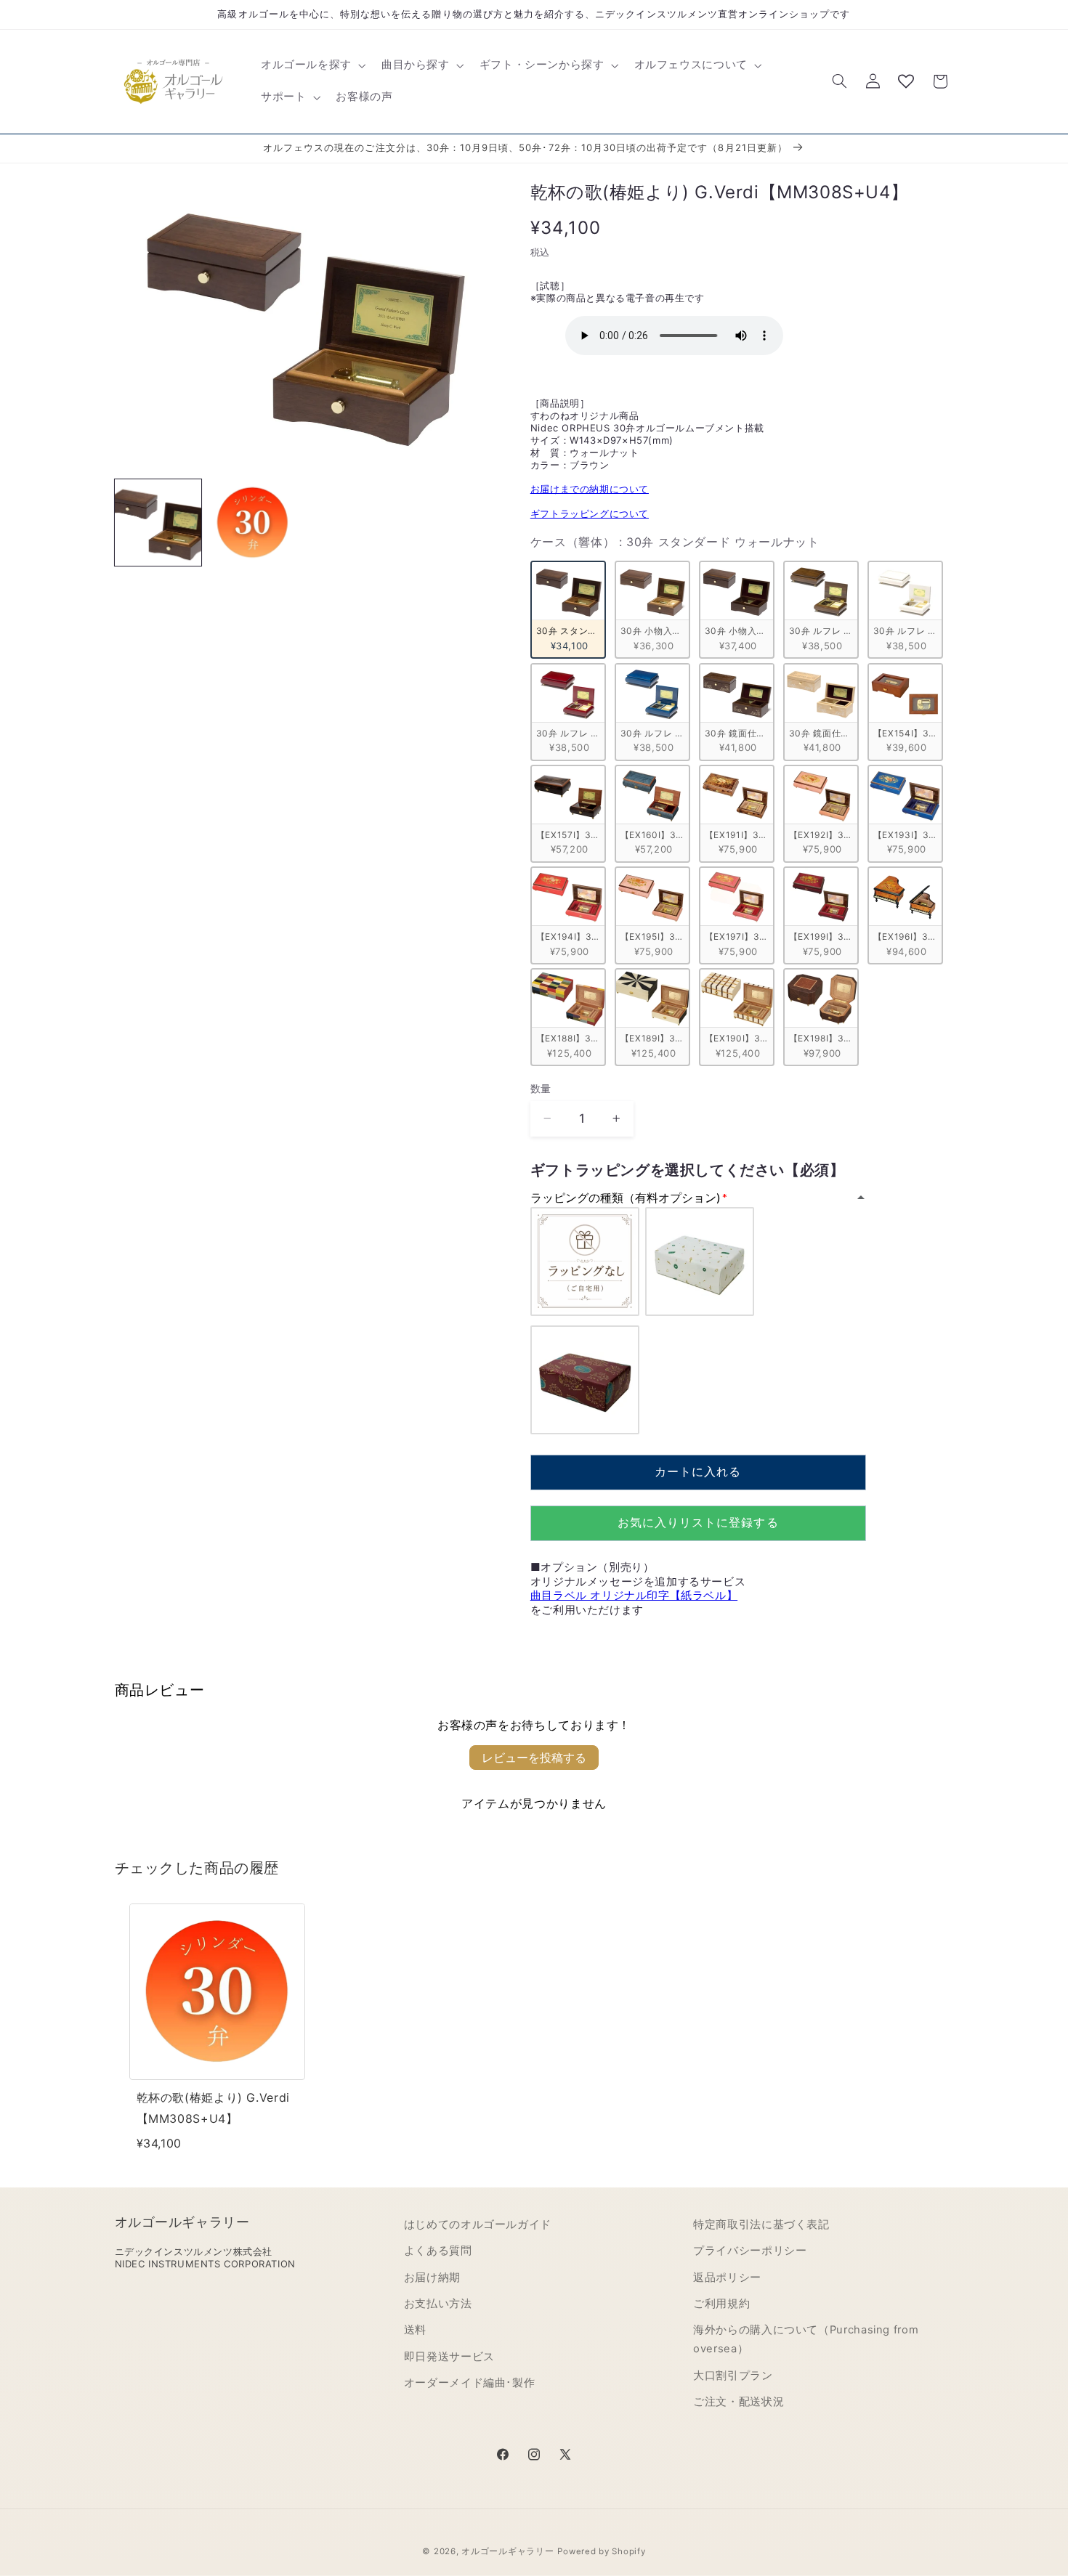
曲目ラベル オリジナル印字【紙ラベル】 (634, 1595)
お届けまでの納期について (590, 489)
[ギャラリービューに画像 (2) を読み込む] (253, 523)
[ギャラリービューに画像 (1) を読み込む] (158, 523)
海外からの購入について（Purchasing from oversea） (806, 2340)
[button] (312, 65)
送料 (415, 2331)
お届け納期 (432, 2278)
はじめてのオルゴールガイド (478, 2224)
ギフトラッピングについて (590, 513)
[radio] (568, 610)
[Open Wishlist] (906, 81)
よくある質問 (438, 2251)
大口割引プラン (733, 2376)
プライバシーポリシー (750, 2251)
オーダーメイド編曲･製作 (470, 2384)
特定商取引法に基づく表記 (761, 2224)
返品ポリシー (727, 2278)
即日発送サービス (449, 2357)
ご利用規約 (721, 2304)
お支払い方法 (438, 2304)
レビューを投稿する (534, 1758)
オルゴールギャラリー (507, 2551)
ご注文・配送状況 (739, 2402)
